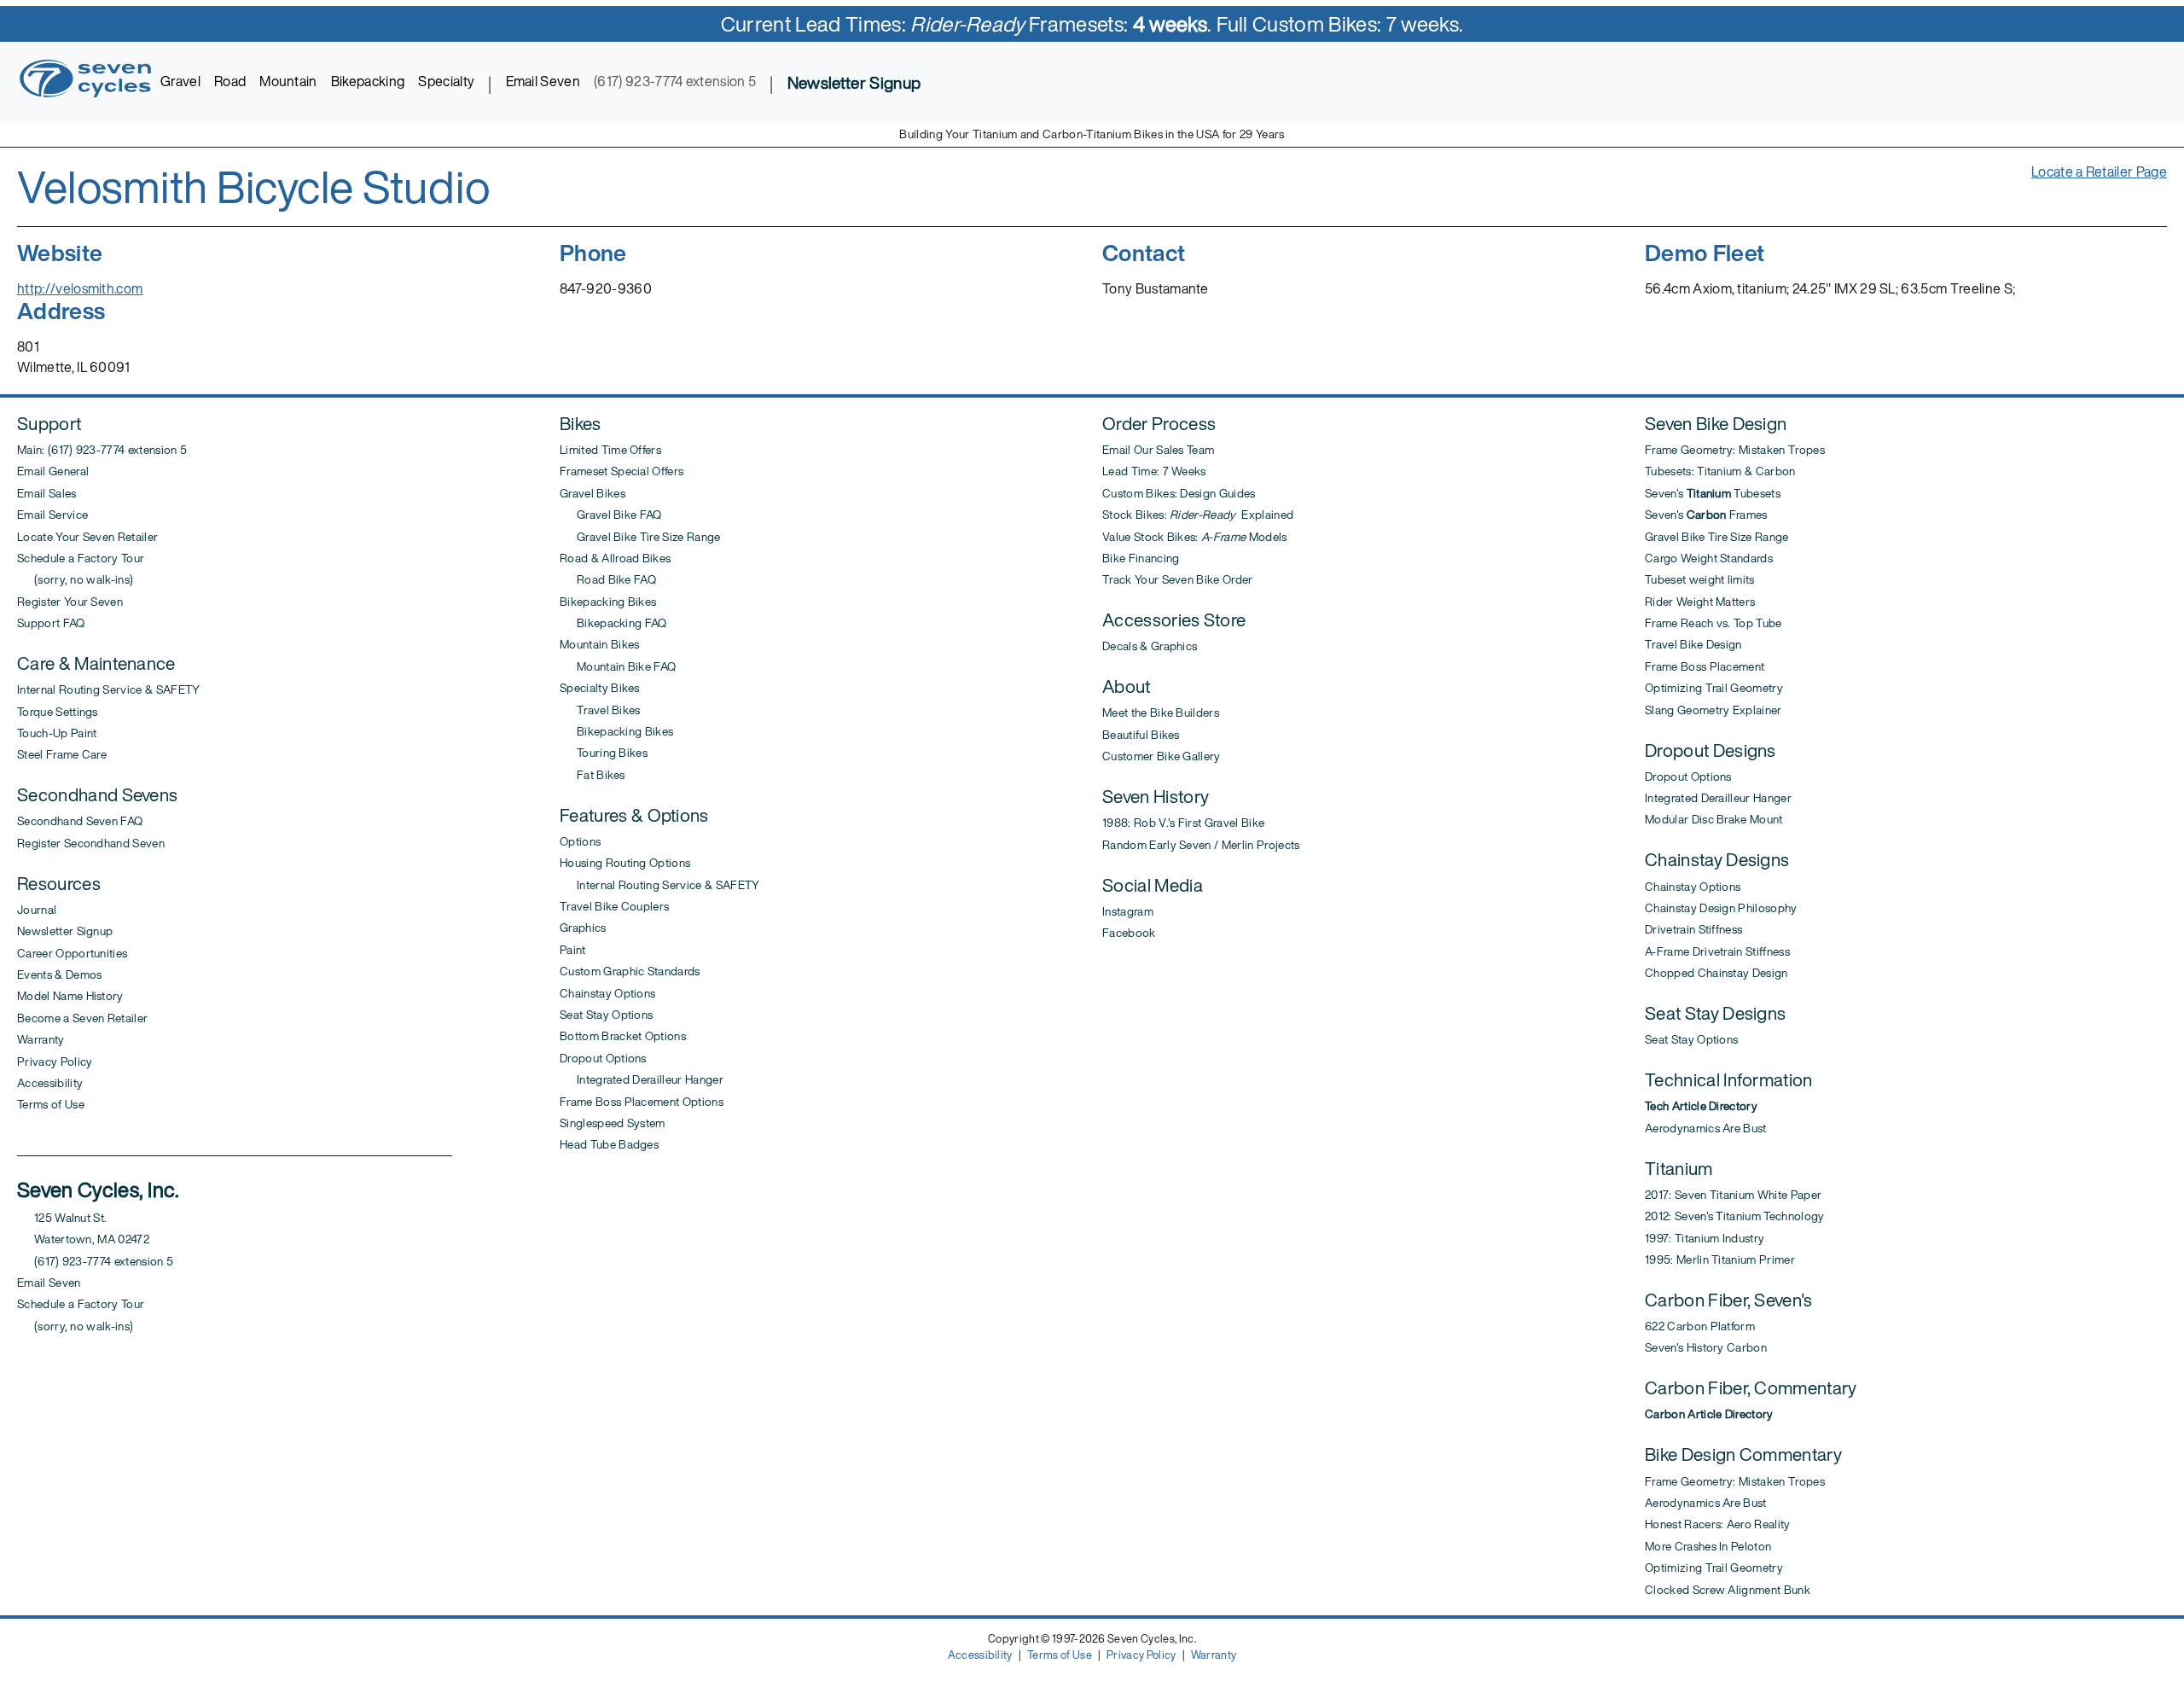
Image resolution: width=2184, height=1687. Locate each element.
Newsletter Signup (65, 931)
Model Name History (70, 996)
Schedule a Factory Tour (81, 558)
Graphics (583, 928)
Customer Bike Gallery (1162, 756)
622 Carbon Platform (1700, 1326)
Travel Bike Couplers (614, 906)
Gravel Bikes (592, 493)
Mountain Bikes (599, 644)
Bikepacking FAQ (613, 623)
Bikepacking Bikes (608, 602)
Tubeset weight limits (1700, 579)
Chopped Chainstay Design (1716, 973)
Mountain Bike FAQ (618, 666)
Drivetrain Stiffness (1693, 929)
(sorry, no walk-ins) (75, 579)
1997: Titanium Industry (1705, 1238)
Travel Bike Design (1693, 644)
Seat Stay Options (606, 1015)
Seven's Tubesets (1713, 493)
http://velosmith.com (80, 288)
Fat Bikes (592, 775)
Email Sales (47, 493)
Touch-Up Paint (57, 733)
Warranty (41, 1039)
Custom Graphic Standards (630, 971)
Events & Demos (59, 974)
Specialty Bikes (600, 688)
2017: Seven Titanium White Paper (1733, 1195)
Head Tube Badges (609, 1144)
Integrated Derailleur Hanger (642, 1079)
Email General (53, 471)
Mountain (288, 81)
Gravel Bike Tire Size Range (640, 537)
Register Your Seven (70, 602)
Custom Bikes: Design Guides (1179, 493)
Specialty (446, 81)
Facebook (1129, 933)
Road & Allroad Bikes (615, 558)
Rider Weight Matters (1700, 602)
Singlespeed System (613, 1123)
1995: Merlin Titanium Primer (1720, 1259)
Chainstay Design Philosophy (1721, 908)
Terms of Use (51, 1104)
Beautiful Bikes (1141, 735)
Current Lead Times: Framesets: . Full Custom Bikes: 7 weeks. (1092, 24)
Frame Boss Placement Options (642, 1102)
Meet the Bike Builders (1161, 713)
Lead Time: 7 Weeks (1154, 471)
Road (230, 81)
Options (580, 841)
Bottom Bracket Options (623, 1036)
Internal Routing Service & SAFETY (109, 689)
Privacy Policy (55, 1062)
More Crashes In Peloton (1708, 1546)
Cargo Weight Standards (1709, 558)
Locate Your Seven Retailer (87, 537)
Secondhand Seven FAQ (80, 821)
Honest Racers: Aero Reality (1718, 1524)
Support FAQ (51, 623)
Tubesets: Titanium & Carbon (1720, 471)
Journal (37, 910)
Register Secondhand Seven (91, 843)
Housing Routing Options (625, 863)
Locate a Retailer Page (2099, 172)
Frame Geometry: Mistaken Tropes (1735, 450)
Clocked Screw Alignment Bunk (1728, 1590)
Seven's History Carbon (1706, 1347)
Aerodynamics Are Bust (1706, 1128)
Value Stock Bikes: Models (1195, 537)
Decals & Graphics (1150, 646)
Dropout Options (603, 1058)
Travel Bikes (600, 710)
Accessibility (50, 1083)
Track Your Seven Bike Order (1178, 579)
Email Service (52, 515)
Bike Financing (1141, 558)
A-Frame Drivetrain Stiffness (1717, 951)
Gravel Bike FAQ (611, 515)
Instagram (1128, 911)
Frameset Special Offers (622, 471)
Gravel (180, 81)
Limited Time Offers (610, 450)
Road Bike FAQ (608, 579)
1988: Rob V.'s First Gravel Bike (1183, 823)
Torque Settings (58, 712)
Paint (573, 950)
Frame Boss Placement (1705, 666)
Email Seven (543, 81)
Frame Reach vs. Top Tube (1714, 623)
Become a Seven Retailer (82, 1018)
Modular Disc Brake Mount (1714, 819)
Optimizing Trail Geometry (1714, 688)
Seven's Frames (1706, 515)
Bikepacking (368, 81)
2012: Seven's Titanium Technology (1735, 1216)
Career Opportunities (72, 953)
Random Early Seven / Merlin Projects (1201, 845)
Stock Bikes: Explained (1198, 515)
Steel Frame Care (62, 754)
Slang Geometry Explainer (1714, 710)
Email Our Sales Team (1158, 450)
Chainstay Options (607, 993)
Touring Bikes (604, 753)
